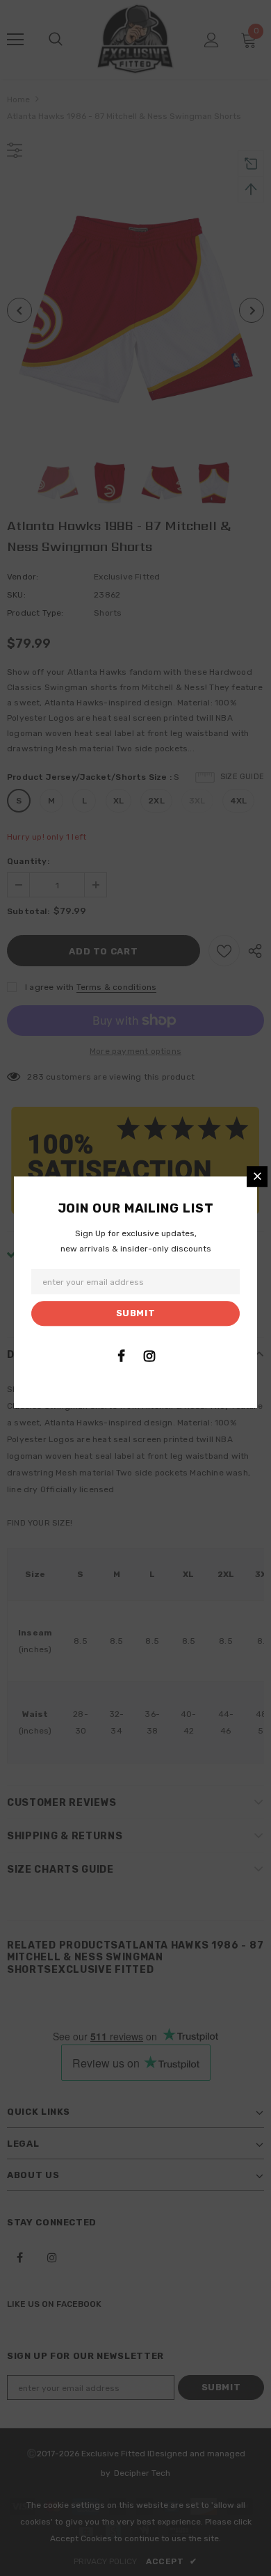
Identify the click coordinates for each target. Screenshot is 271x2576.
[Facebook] (121, 1356)
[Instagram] (149, 1356)
